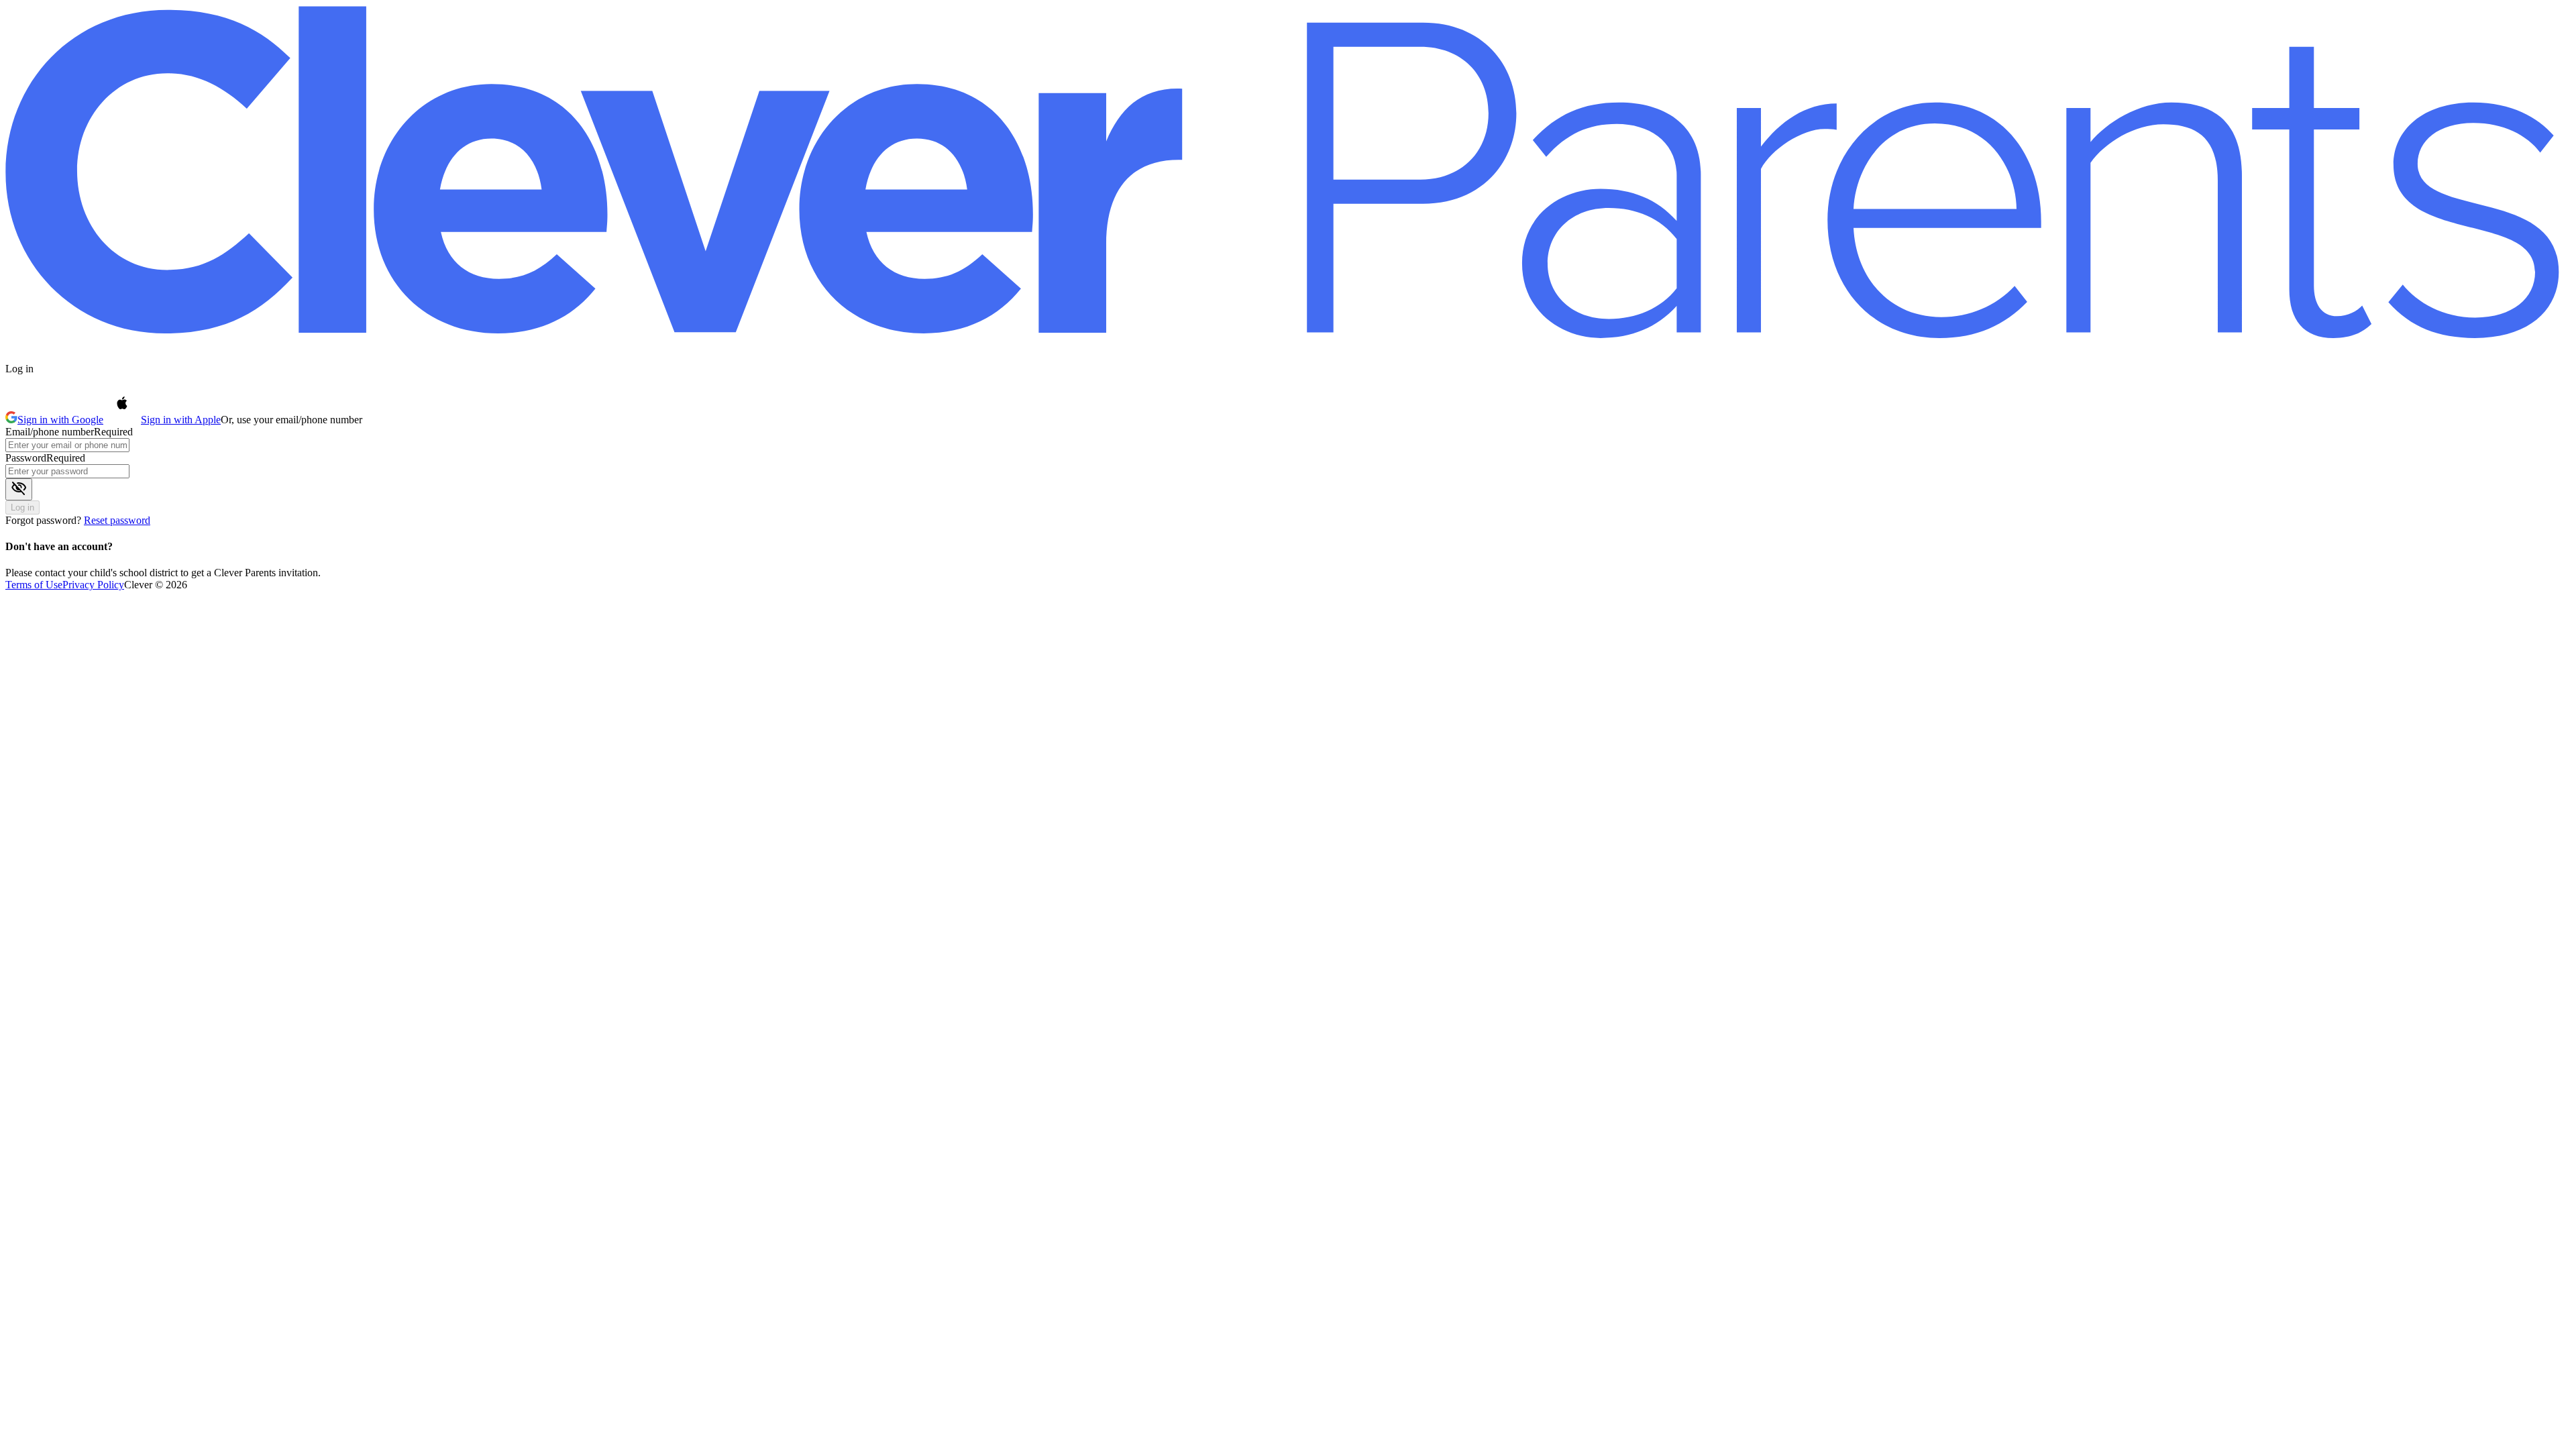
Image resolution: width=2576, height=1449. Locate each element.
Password (26, 458)
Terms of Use (34, 585)
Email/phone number (50, 432)
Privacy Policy (93, 585)
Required (113, 432)
